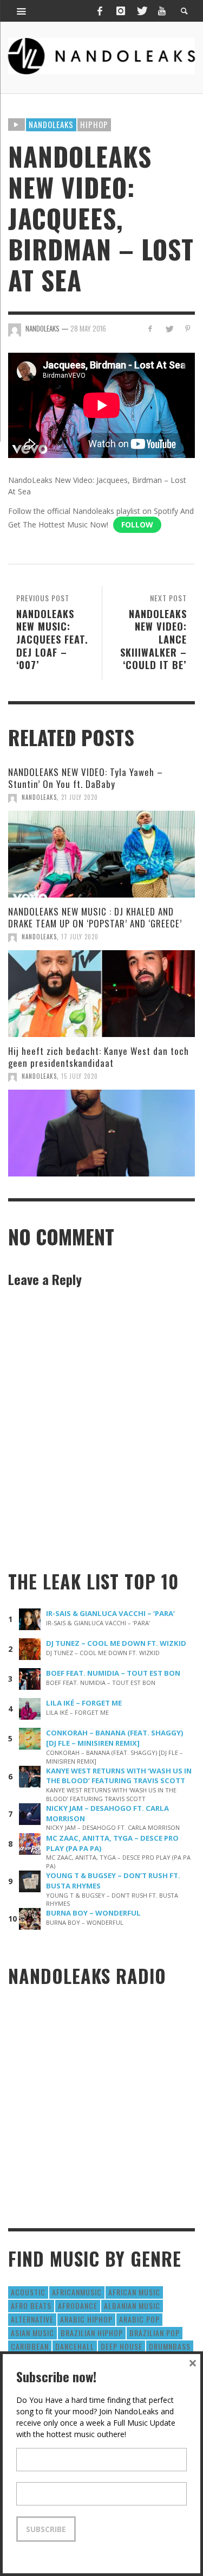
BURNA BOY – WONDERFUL (93, 1913)
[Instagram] (121, 11)
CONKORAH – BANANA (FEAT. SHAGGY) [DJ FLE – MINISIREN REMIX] (115, 1738)
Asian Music (32, 2333)
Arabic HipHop (86, 2319)
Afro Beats (31, 2305)
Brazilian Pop (155, 2333)
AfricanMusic (77, 2292)
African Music (134, 2292)
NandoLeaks (39, 797)
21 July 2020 (80, 797)
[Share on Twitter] (169, 329)
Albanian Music (132, 2305)
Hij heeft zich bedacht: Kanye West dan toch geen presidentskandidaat (99, 1057)
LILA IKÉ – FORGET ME (84, 1703)
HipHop (94, 124)
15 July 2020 (80, 1076)
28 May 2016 (88, 328)
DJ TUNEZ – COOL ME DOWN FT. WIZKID (116, 1643)
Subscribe (46, 2529)
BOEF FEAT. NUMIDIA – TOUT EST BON (113, 1673)
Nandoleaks (51, 124)
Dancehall (75, 2346)
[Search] (22, 11)
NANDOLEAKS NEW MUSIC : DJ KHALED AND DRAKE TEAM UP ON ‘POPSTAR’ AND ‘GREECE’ (95, 917)
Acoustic (28, 2292)
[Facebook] (100, 11)
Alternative (32, 2319)
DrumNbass (170, 2346)
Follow (137, 524)
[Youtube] (162, 11)
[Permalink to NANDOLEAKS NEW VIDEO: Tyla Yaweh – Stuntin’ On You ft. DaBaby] (101, 854)
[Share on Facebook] (150, 329)
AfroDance (78, 2305)
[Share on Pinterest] (188, 329)
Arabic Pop (139, 2319)
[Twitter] (141, 11)
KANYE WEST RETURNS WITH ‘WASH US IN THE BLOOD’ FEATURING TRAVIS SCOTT (119, 1776)
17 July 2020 (80, 937)
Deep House (122, 2346)
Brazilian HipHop (92, 2333)
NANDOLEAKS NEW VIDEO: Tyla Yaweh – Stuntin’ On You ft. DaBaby (86, 778)
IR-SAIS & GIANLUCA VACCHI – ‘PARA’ (110, 1613)
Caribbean (30, 2346)
